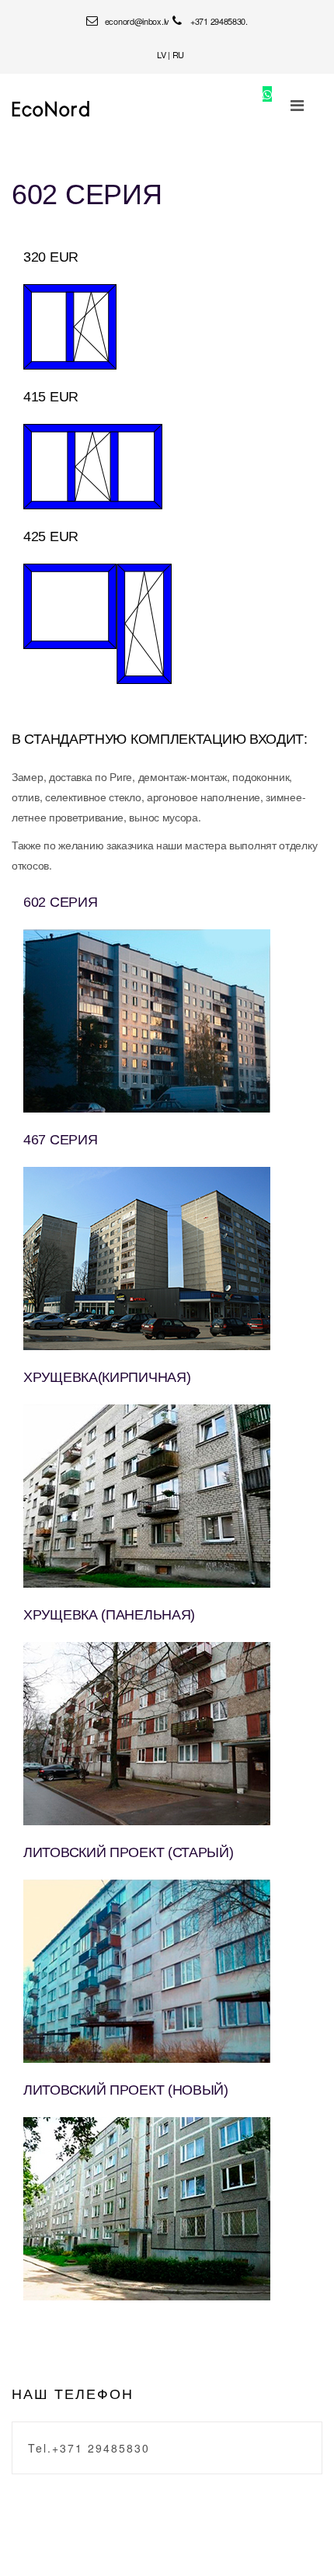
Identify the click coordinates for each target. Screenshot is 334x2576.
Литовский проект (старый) (129, 1852)
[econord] (51, 109)
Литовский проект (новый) (126, 2090)
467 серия (60, 1140)
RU (178, 54)
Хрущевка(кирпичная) (107, 1377)
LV (161, 54)
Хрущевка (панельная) (109, 1615)
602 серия (87, 194)
